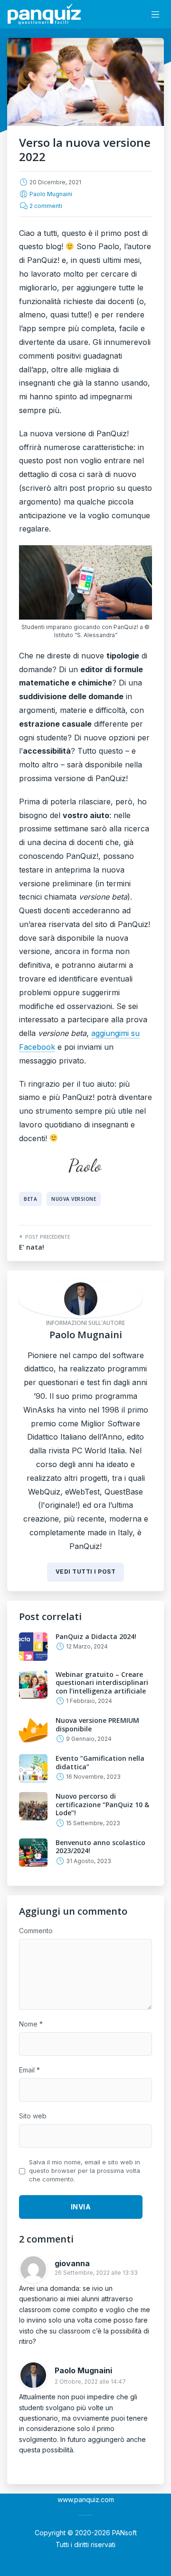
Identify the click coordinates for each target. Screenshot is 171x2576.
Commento (36, 1931)
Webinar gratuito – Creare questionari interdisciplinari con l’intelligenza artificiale (102, 1683)
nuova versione (74, 1199)
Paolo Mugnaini (51, 194)
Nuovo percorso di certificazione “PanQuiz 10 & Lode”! (102, 1804)
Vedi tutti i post (86, 1572)
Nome (31, 2024)
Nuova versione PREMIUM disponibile (97, 1725)
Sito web (33, 2116)
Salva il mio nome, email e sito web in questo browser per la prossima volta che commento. (85, 2171)
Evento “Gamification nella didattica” (100, 1762)
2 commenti (46, 206)
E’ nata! (32, 1247)
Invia (81, 2207)
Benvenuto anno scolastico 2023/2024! (100, 1847)
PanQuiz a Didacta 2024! (96, 1636)
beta (30, 1199)
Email (29, 2070)
